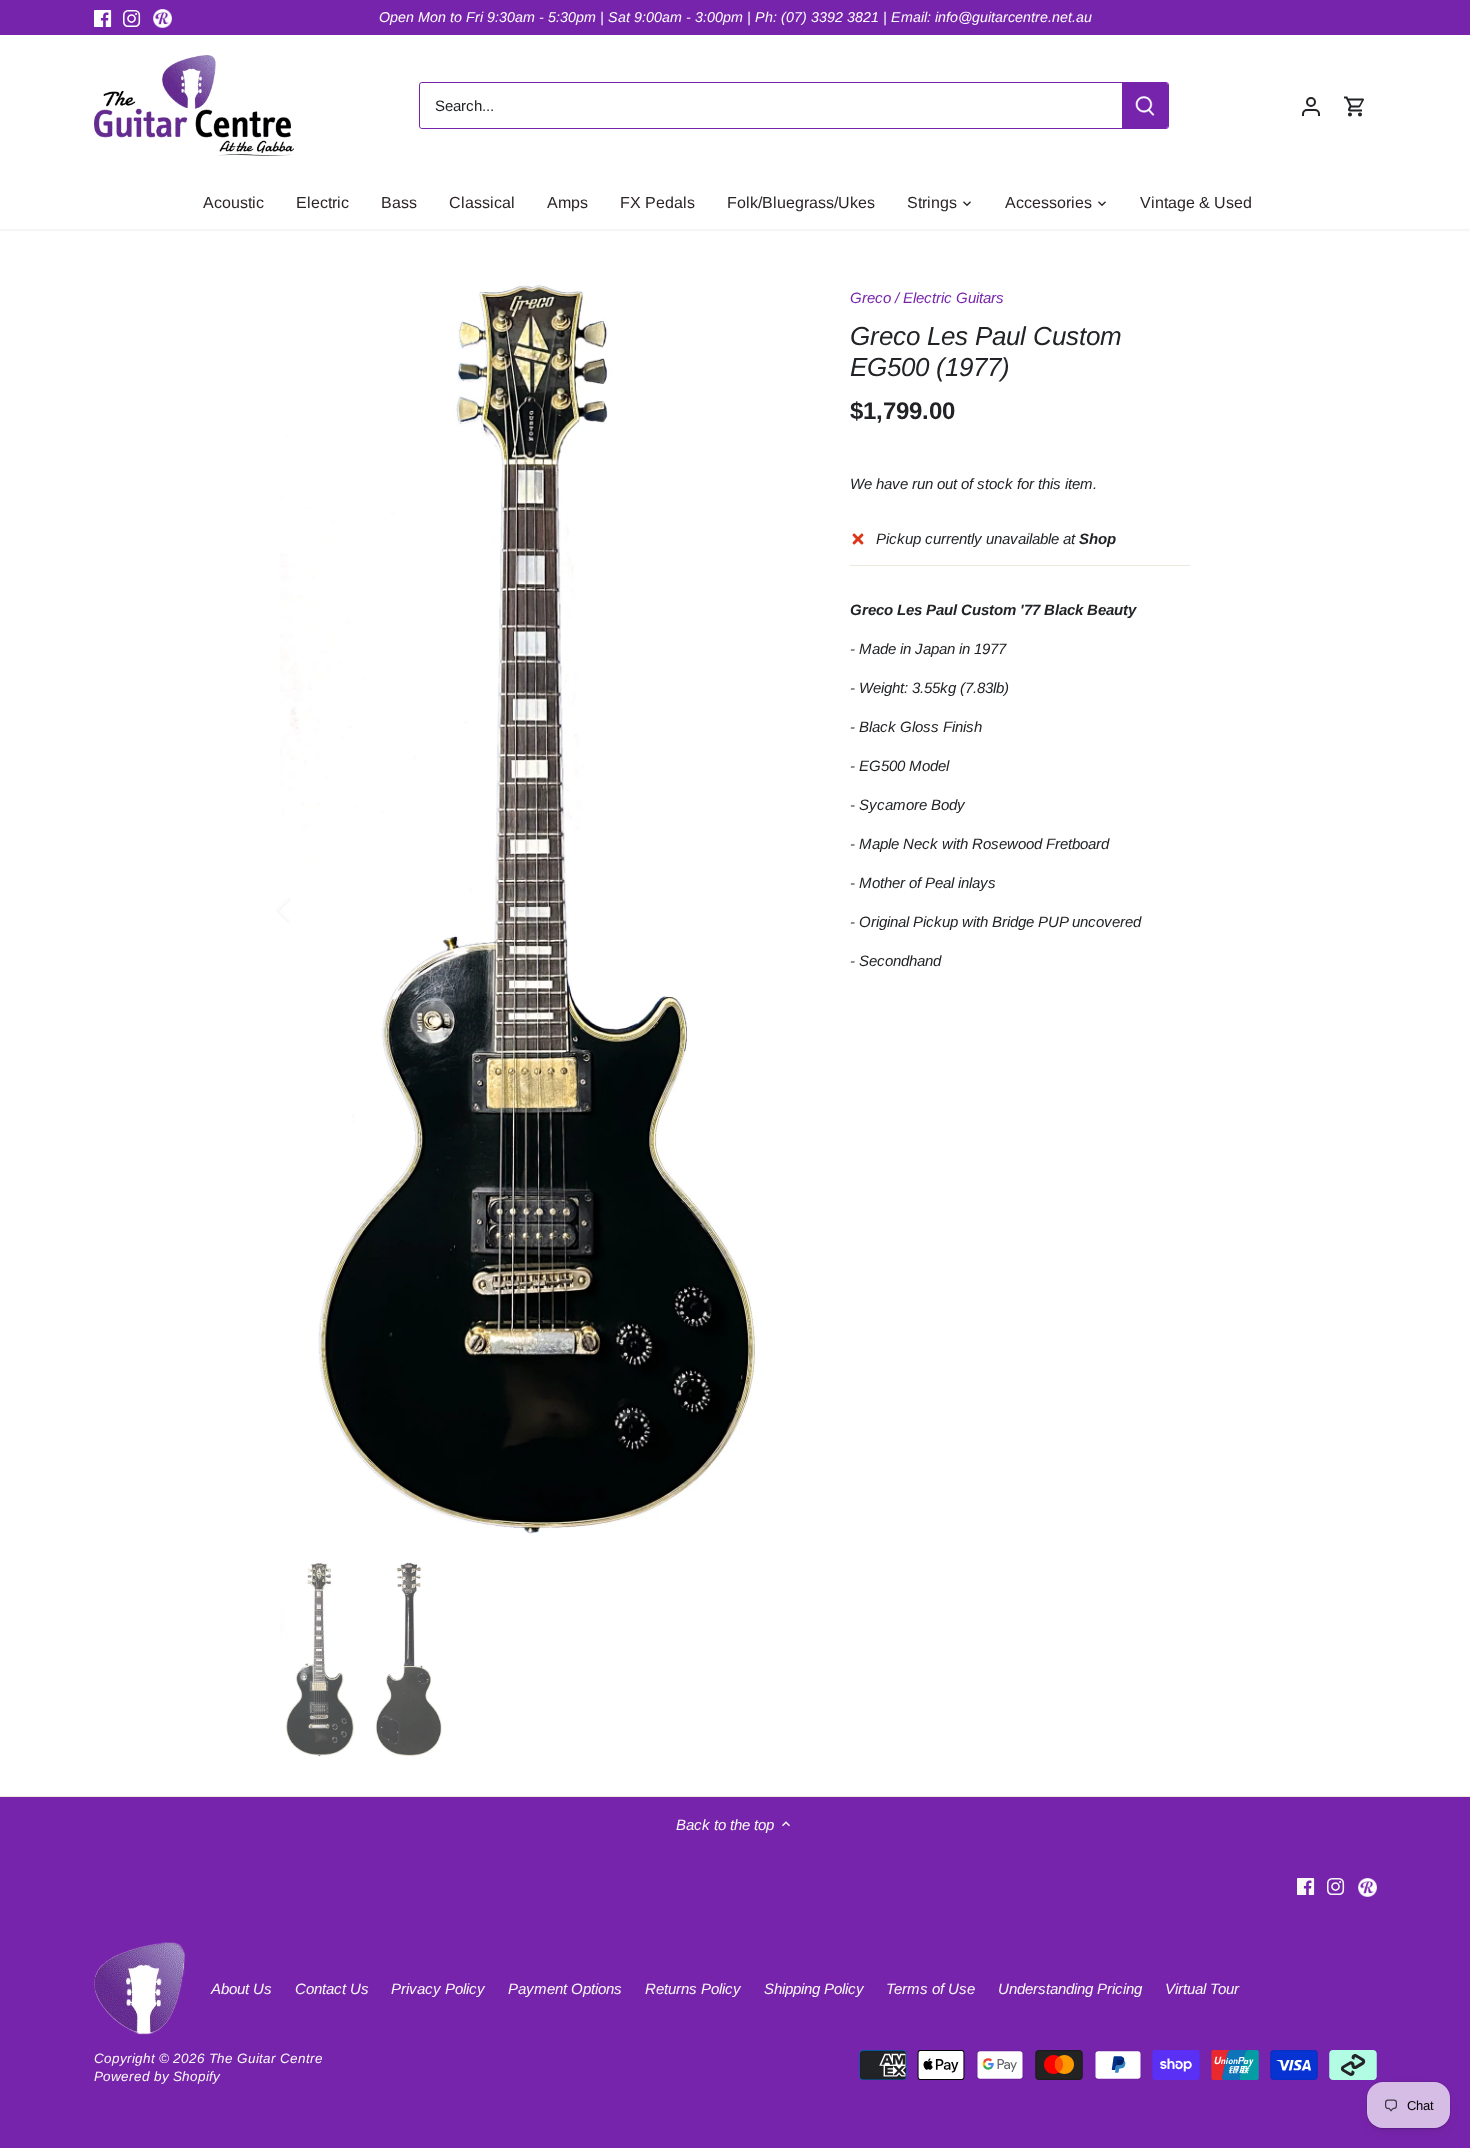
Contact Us (332, 1988)
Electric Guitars (953, 297)
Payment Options (565, 1988)
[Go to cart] (1355, 105)
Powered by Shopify (157, 2076)
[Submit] (1145, 105)
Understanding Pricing (1070, 1988)
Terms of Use (930, 1988)
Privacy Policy (438, 1988)
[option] (541, 909)
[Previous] (310, 909)
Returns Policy (693, 1988)
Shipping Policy (814, 1988)
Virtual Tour (1202, 1988)
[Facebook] (102, 17)
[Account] (1311, 105)
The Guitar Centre (266, 2058)
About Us (241, 1988)
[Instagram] (131, 17)
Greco (870, 297)
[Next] (772, 909)
